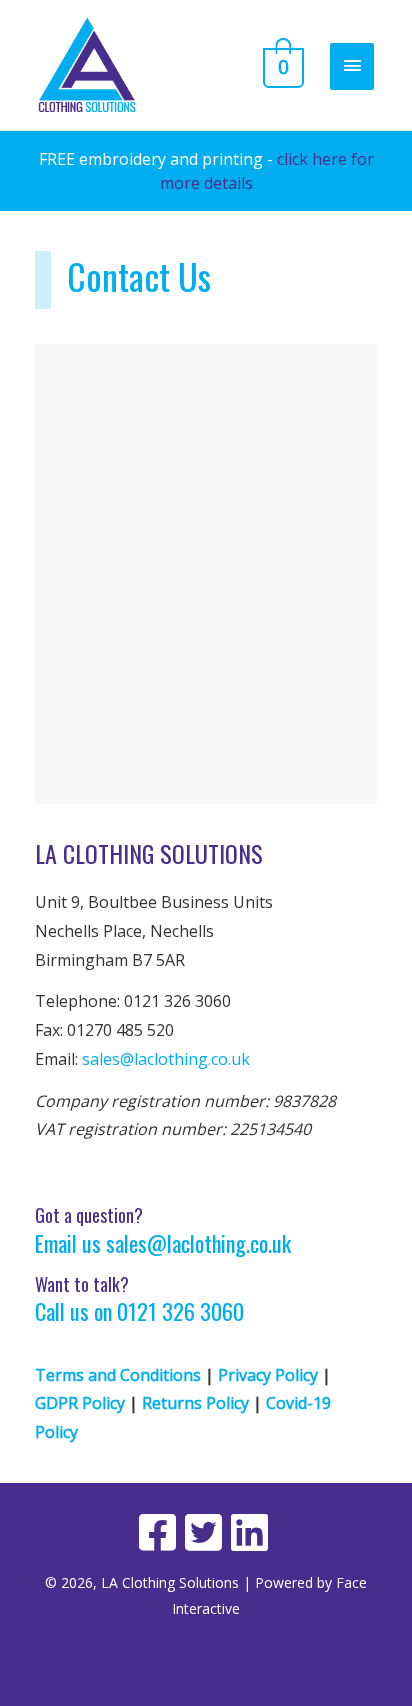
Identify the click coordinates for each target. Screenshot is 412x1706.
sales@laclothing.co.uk (166, 1059)
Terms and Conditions (118, 1375)
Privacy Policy (268, 1375)
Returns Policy (195, 1403)
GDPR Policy (80, 1403)
